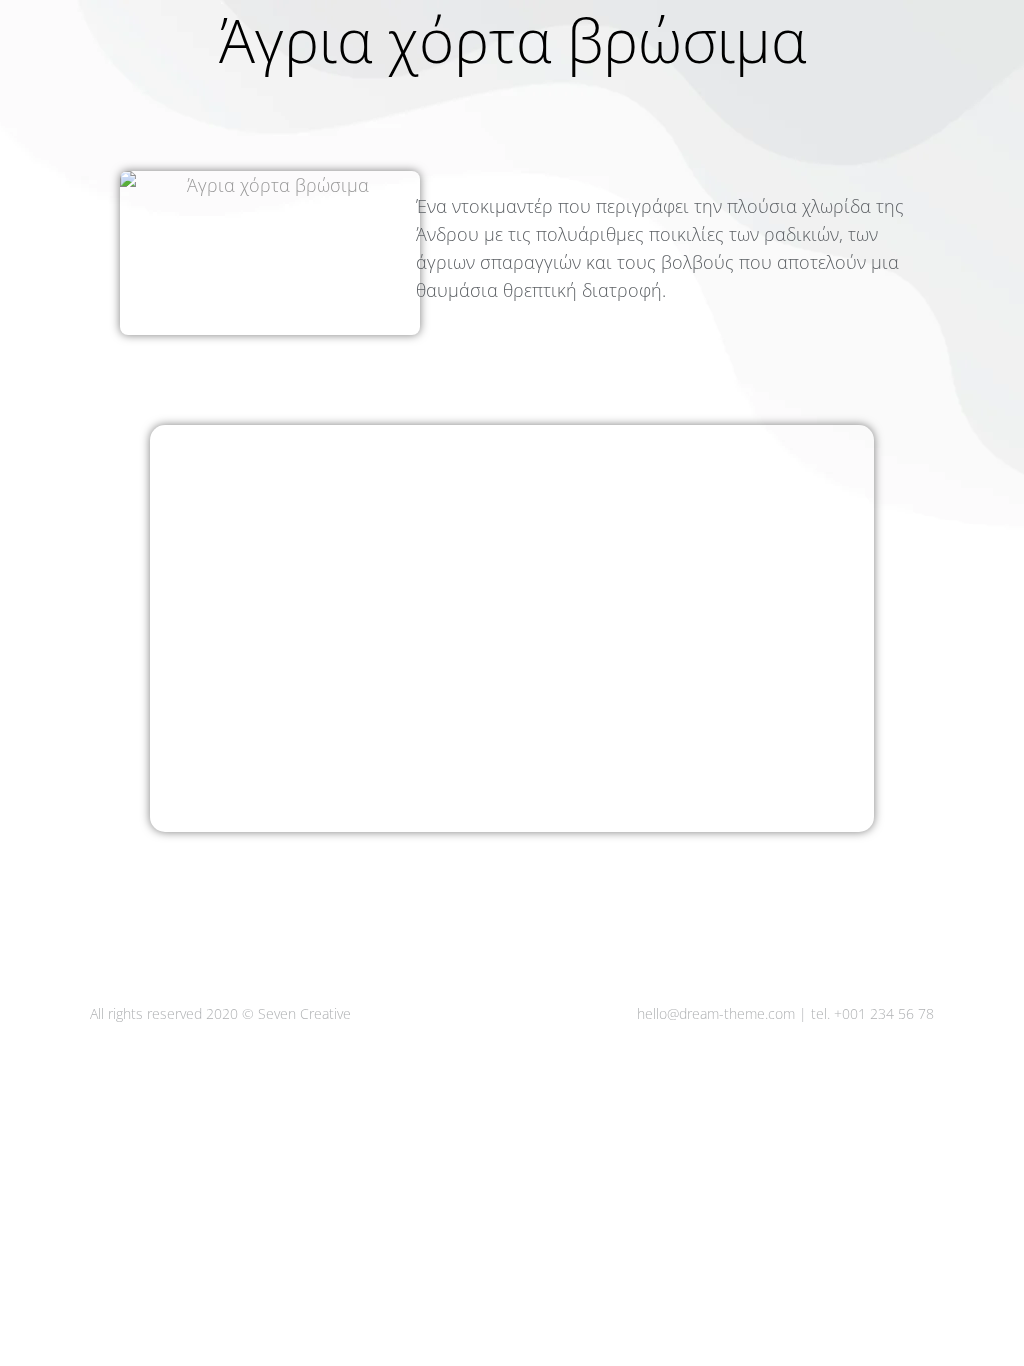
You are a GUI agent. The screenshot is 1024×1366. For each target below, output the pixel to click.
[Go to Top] (994, 1336)
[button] (726, 18)
